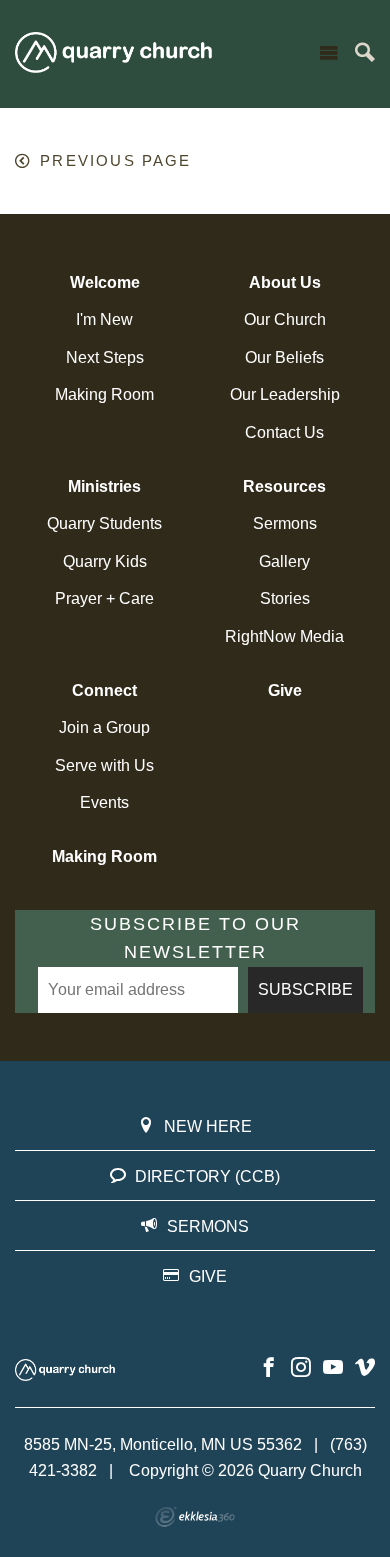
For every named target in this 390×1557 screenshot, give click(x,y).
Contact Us (284, 432)
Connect (104, 690)
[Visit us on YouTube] (333, 1368)
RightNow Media (284, 636)
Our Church (285, 319)
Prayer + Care (104, 598)
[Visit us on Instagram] (301, 1368)
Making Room (104, 394)
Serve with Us (104, 765)
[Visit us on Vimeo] (365, 1368)
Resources (284, 486)
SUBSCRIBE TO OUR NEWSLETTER (195, 938)
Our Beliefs (284, 357)
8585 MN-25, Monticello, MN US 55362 (163, 1444)
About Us (285, 282)
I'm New (104, 319)
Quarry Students (104, 523)
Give (285, 690)
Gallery (284, 561)
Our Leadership (285, 394)
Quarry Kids (105, 561)
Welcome (105, 282)
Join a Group (104, 727)
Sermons (285, 523)
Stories (285, 598)
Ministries (104, 486)
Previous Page (115, 161)
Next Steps (105, 357)
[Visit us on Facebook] (269, 1368)
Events (104, 802)
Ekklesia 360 (195, 1517)
